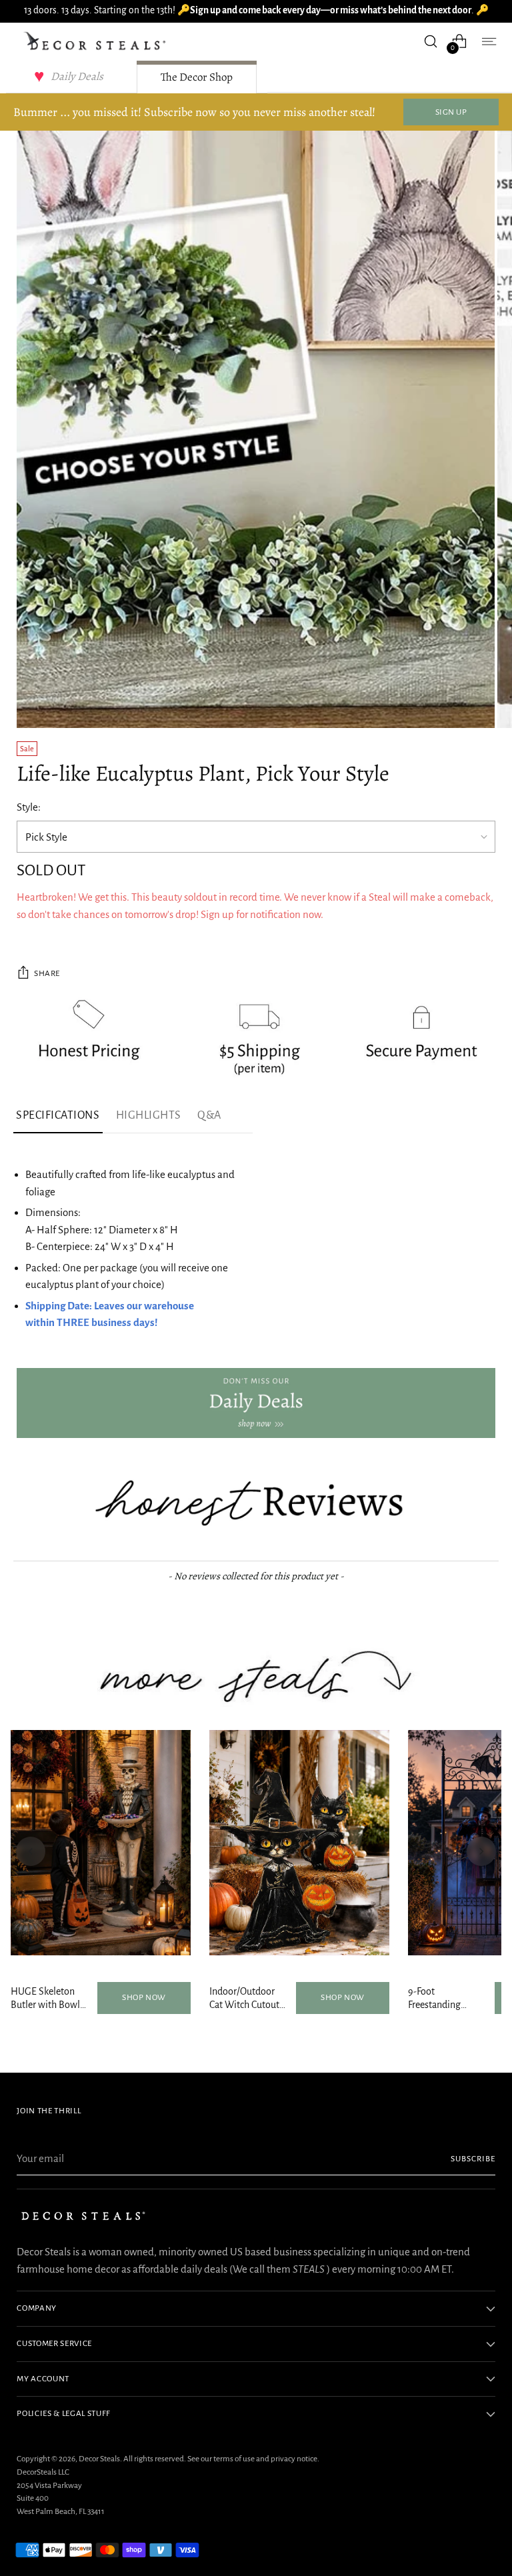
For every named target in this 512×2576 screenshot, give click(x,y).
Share (47, 973)
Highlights (149, 1115)
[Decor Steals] (97, 41)
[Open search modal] (431, 41)
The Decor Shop (197, 77)
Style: (29, 807)
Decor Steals (99, 2459)
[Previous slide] (31, 1851)
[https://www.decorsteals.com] (256, 1403)
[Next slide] (481, 1851)
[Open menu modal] (488, 41)
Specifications (58, 1115)
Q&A (209, 1115)
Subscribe (473, 2159)
